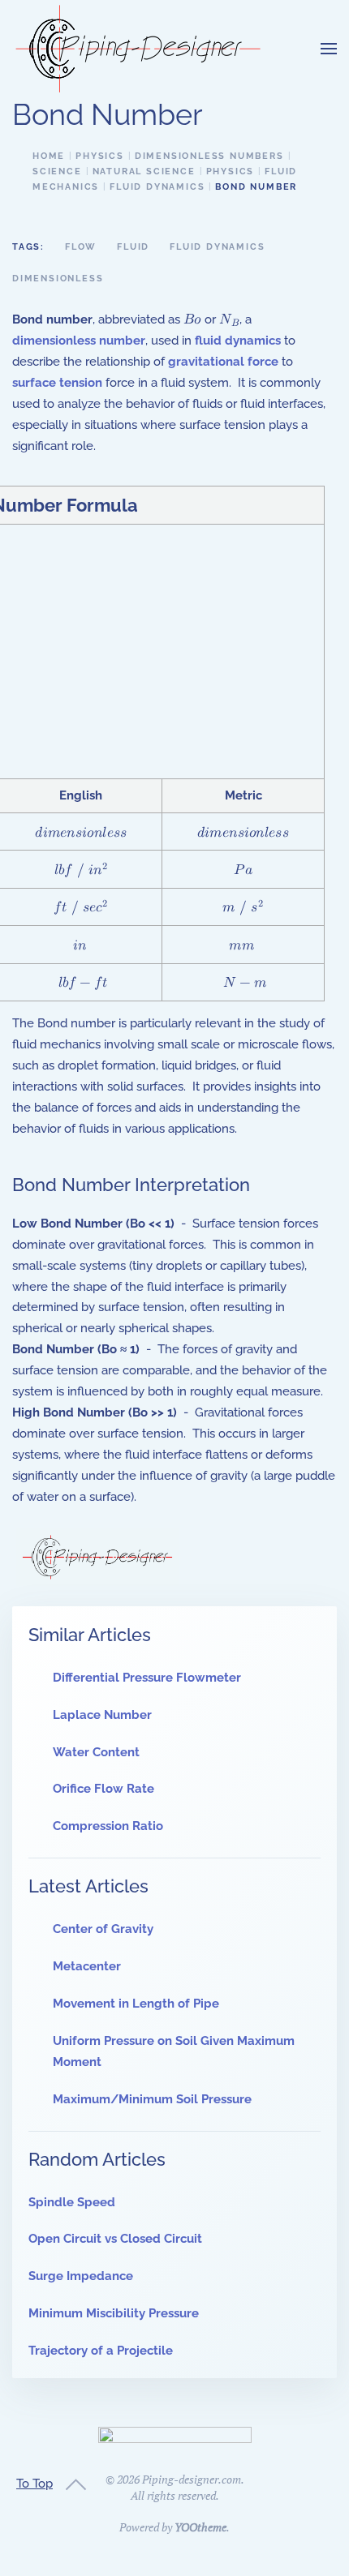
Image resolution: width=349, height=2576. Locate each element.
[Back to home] (138, 49)
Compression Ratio (108, 1826)
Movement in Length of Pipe (136, 2004)
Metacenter (87, 1966)
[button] (329, 49)
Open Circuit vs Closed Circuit (115, 2239)
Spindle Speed (72, 2202)
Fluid (133, 247)
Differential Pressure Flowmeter (147, 1678)
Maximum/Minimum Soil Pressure (152, 2099)
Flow (81, 247)
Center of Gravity (103, 1929)
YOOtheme (200, 2527)
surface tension (57, 383)
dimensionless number (79, 341)
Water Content (96, 1752)
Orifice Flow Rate (103, 1789)
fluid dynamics (238, 341)
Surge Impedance (81, 2276)
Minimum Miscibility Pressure (114, 2313)
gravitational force (223, 362)
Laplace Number (102, 1715)
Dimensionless (58, 279)
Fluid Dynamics (217, 247)
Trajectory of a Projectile (101, 2351)
